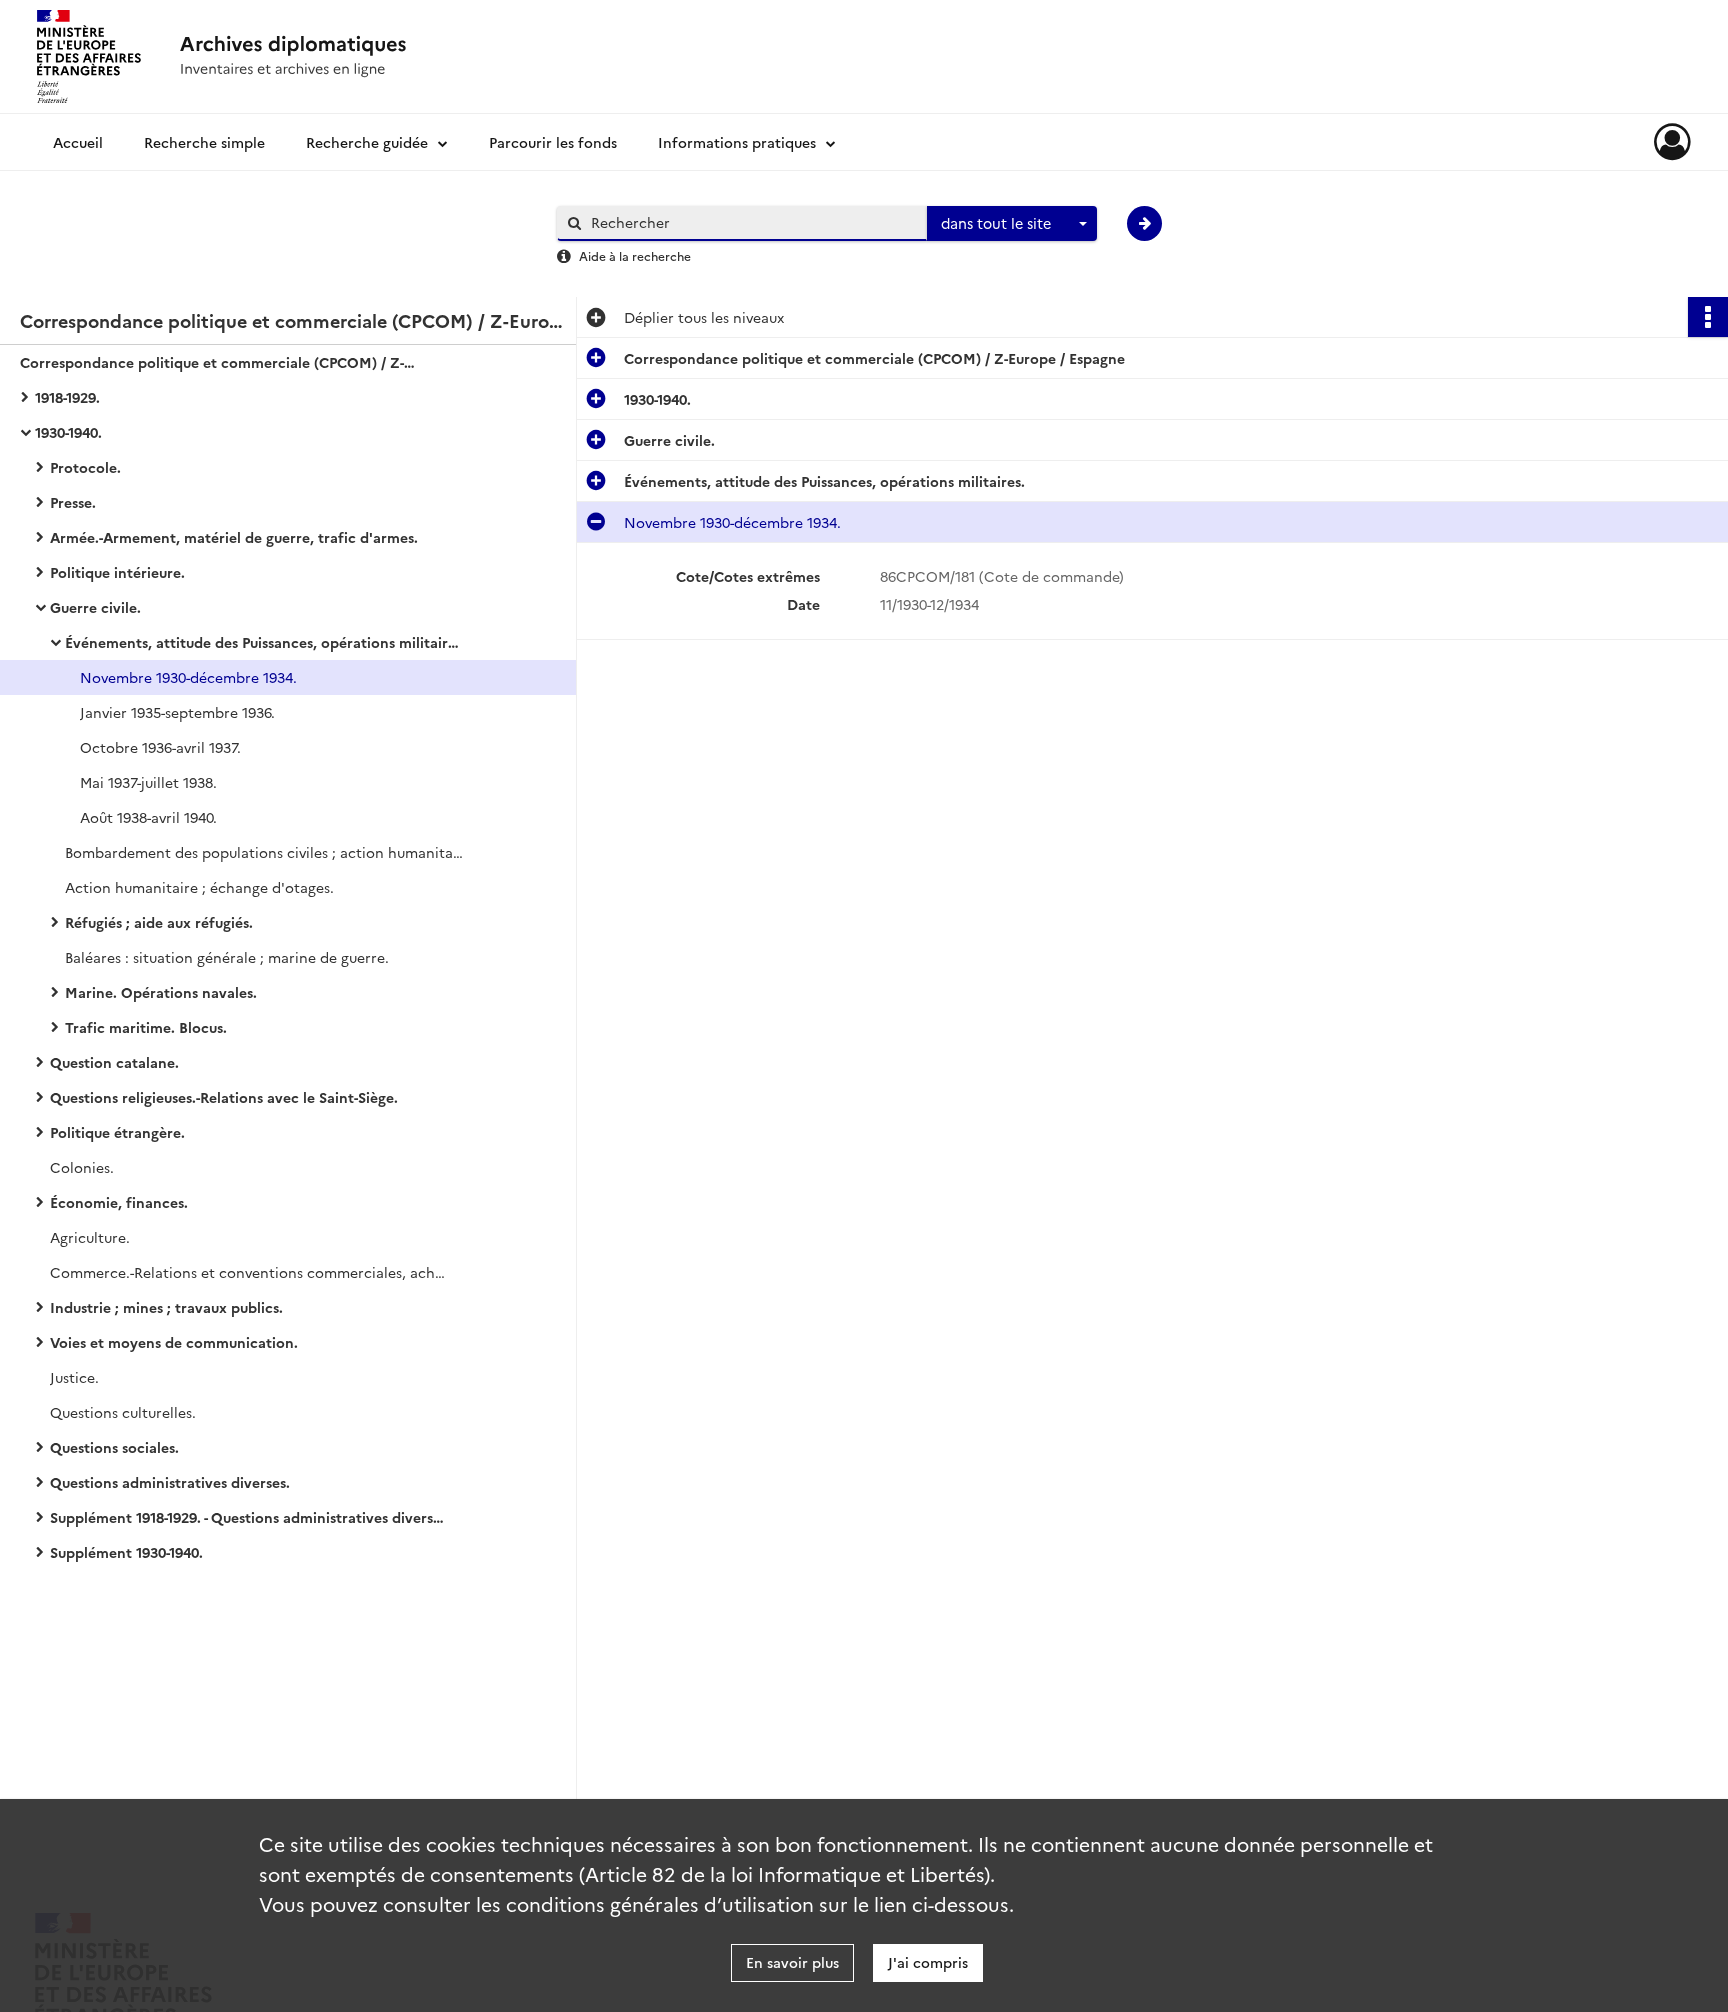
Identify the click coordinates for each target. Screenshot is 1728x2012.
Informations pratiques (737, 142)
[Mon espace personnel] (1672, 142)
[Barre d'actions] (1708, 317)
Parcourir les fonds (553, 142)
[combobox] (1012, 224)
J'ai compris (928, 1962)
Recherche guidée (367, 142)
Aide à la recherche (635, 255)
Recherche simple (204, 142)
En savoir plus (792, 1962)
